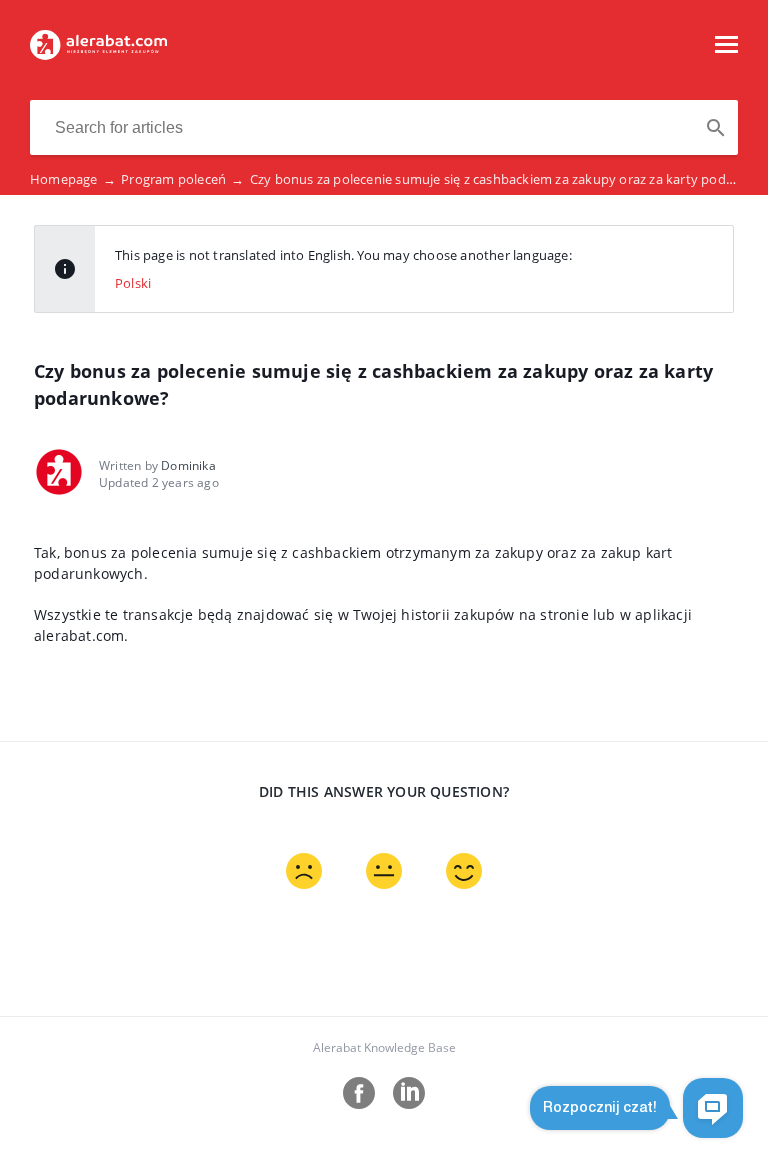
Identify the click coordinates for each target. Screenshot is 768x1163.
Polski (133, 283)
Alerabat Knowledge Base (384, 1047)
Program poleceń (182, 179)
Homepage (73, 179)
